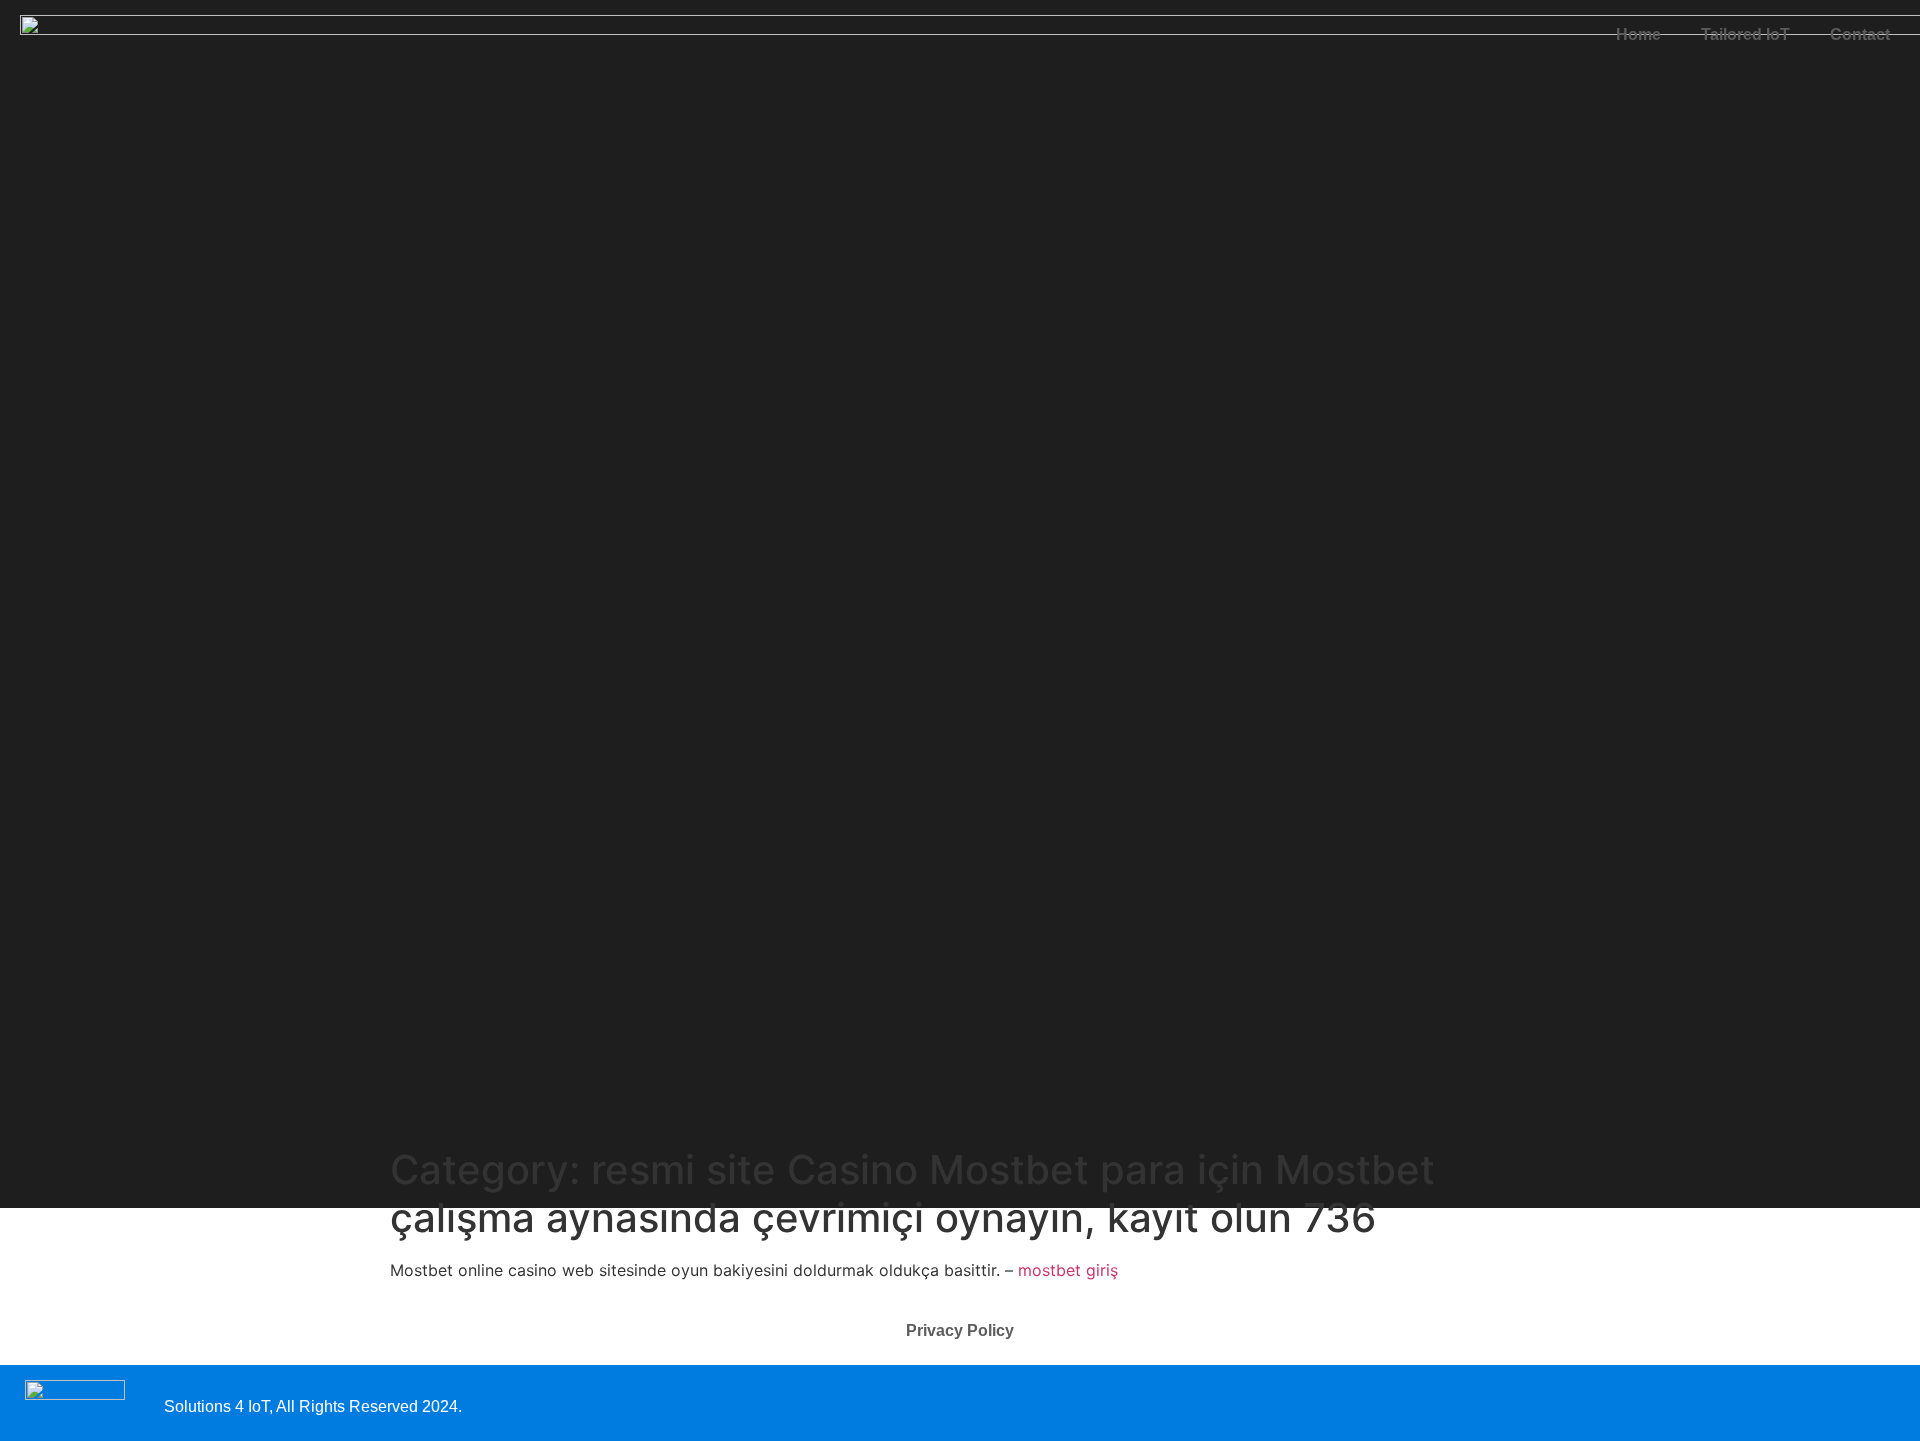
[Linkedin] (1882, 1402)
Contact (1860, 34)
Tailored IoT (1745, 34)
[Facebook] (1847, 1402)
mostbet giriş (1068, 1270)
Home (1638, 34)
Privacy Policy (960, 1330)
